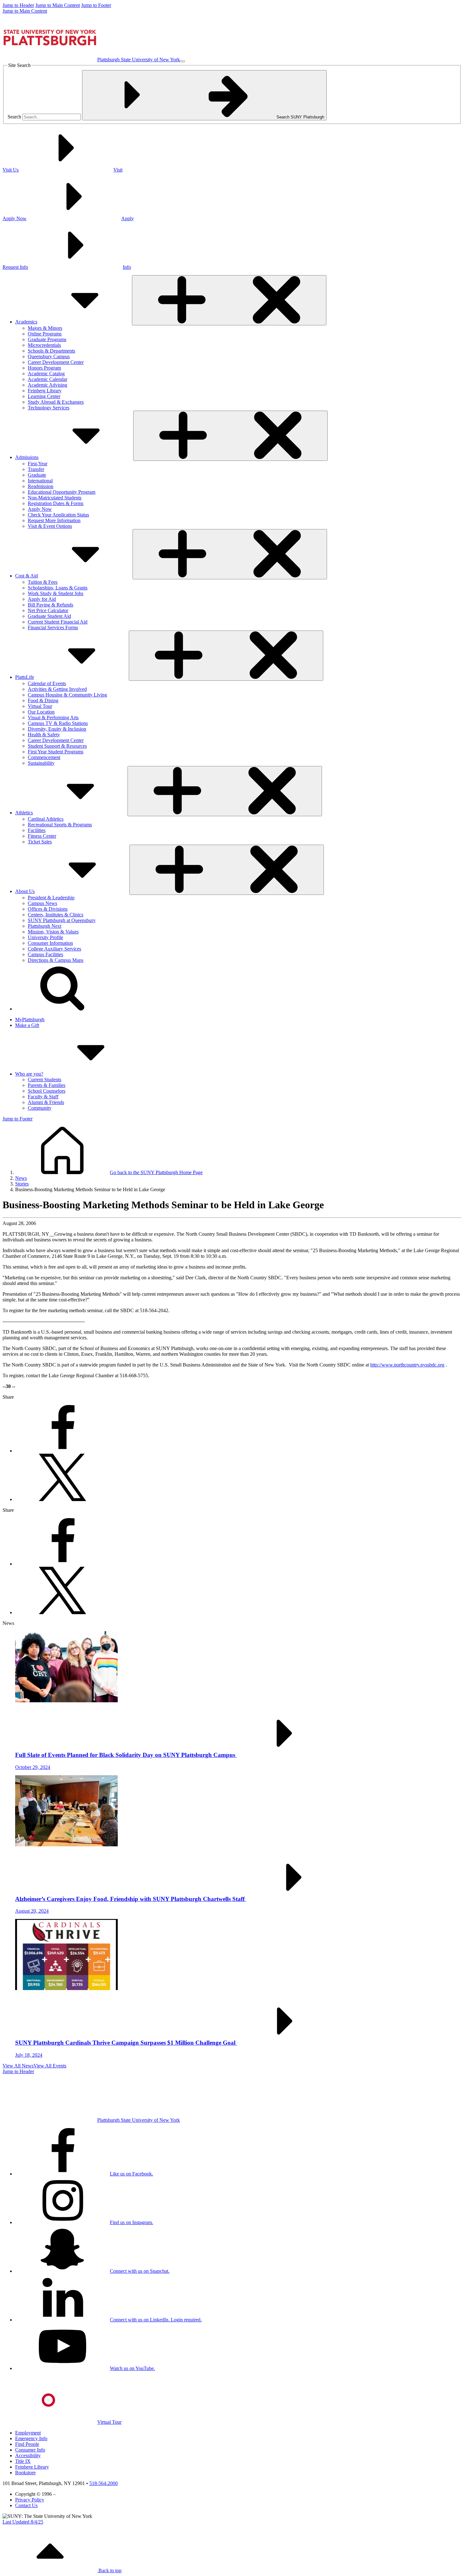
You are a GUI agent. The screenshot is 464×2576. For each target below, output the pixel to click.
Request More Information (54, 520)
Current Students (45, 1080)
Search (14, 117)
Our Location (41, 712)
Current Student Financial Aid (58, 622)
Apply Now (40, 509)
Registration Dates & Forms (56, 503)
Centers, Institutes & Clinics (56, 915)
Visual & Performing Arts (53, 718)
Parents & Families (47, 1085)
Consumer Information (50, 943)
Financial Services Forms (53, 627)
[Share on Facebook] (62, 1451)
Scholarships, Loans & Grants (58, 588)
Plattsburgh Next (45, 926)
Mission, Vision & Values (53, 932)
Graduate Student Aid (49, 616)
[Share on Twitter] (62, 1499)
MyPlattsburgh (30, 1020)
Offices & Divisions (48, 909)
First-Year (38, 464)
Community (40, 1108)
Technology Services (49, 408)
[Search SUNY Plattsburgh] (62, 1009)
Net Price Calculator (48, 610)
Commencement (44, 757)
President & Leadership (51, 898)
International (40, 481)
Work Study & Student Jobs (56, 593)
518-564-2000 (104, 2483)
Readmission (41, 486)
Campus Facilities (45, 954)
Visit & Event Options (50, 526)
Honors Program (44, 368)
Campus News (42, 903)
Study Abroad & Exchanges (56, 402)
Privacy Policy (30, 2500)
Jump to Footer (96, 5)
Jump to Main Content (58, 5)
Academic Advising (48, 385)
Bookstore (25, 2473)
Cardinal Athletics (46, 819)
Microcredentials (44, 345)
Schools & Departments (51, 351)
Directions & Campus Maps (56, 960)
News (21, 1178)
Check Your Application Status (58, 515)
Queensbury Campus (49, 356)
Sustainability (41, 763)
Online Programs (45, 334)
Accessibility (28, 2455)
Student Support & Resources (57, 746)
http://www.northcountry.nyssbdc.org (407, 1365)
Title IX (23, 2461)
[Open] (229, 300)
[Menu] (182, 61)
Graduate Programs (47, 339)
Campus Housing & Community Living (67, 695)
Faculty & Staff (43, 1097)
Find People (27, 2444)
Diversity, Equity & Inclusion (57, 729)
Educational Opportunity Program (62, 492)
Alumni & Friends (46, 1102)
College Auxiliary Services (54, 949)
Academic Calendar (48, 379)
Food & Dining (43, 700)
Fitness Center (42, 836)
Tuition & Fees (43, 582)
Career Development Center (56, 362)
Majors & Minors (45, 328)
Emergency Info (31, 2438)
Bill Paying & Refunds (51, 605)
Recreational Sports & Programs (60, 825)
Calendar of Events (47, 683)
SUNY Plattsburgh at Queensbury (62, 920)
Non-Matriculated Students (55, 498)
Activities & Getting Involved (57, 689)
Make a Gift (27, 1025)
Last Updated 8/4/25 (23, 2522)
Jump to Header (18, 5)
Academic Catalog (46, 374)
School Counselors (47, 1091)
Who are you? (29, 1074)
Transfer (36, 469)
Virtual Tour (40, 706)
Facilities (37, 830)
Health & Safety (44, 735)
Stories (22, 1184)
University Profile (45, 937)
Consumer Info (30, 2450)
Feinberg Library (45, 391)
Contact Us (26, 2505)
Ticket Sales (40, 842)
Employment (28, 2433)
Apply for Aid (42, 599)
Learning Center (44, 396)
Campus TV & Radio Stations (58, 723)
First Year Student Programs (56, 752)
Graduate (37, 475)
